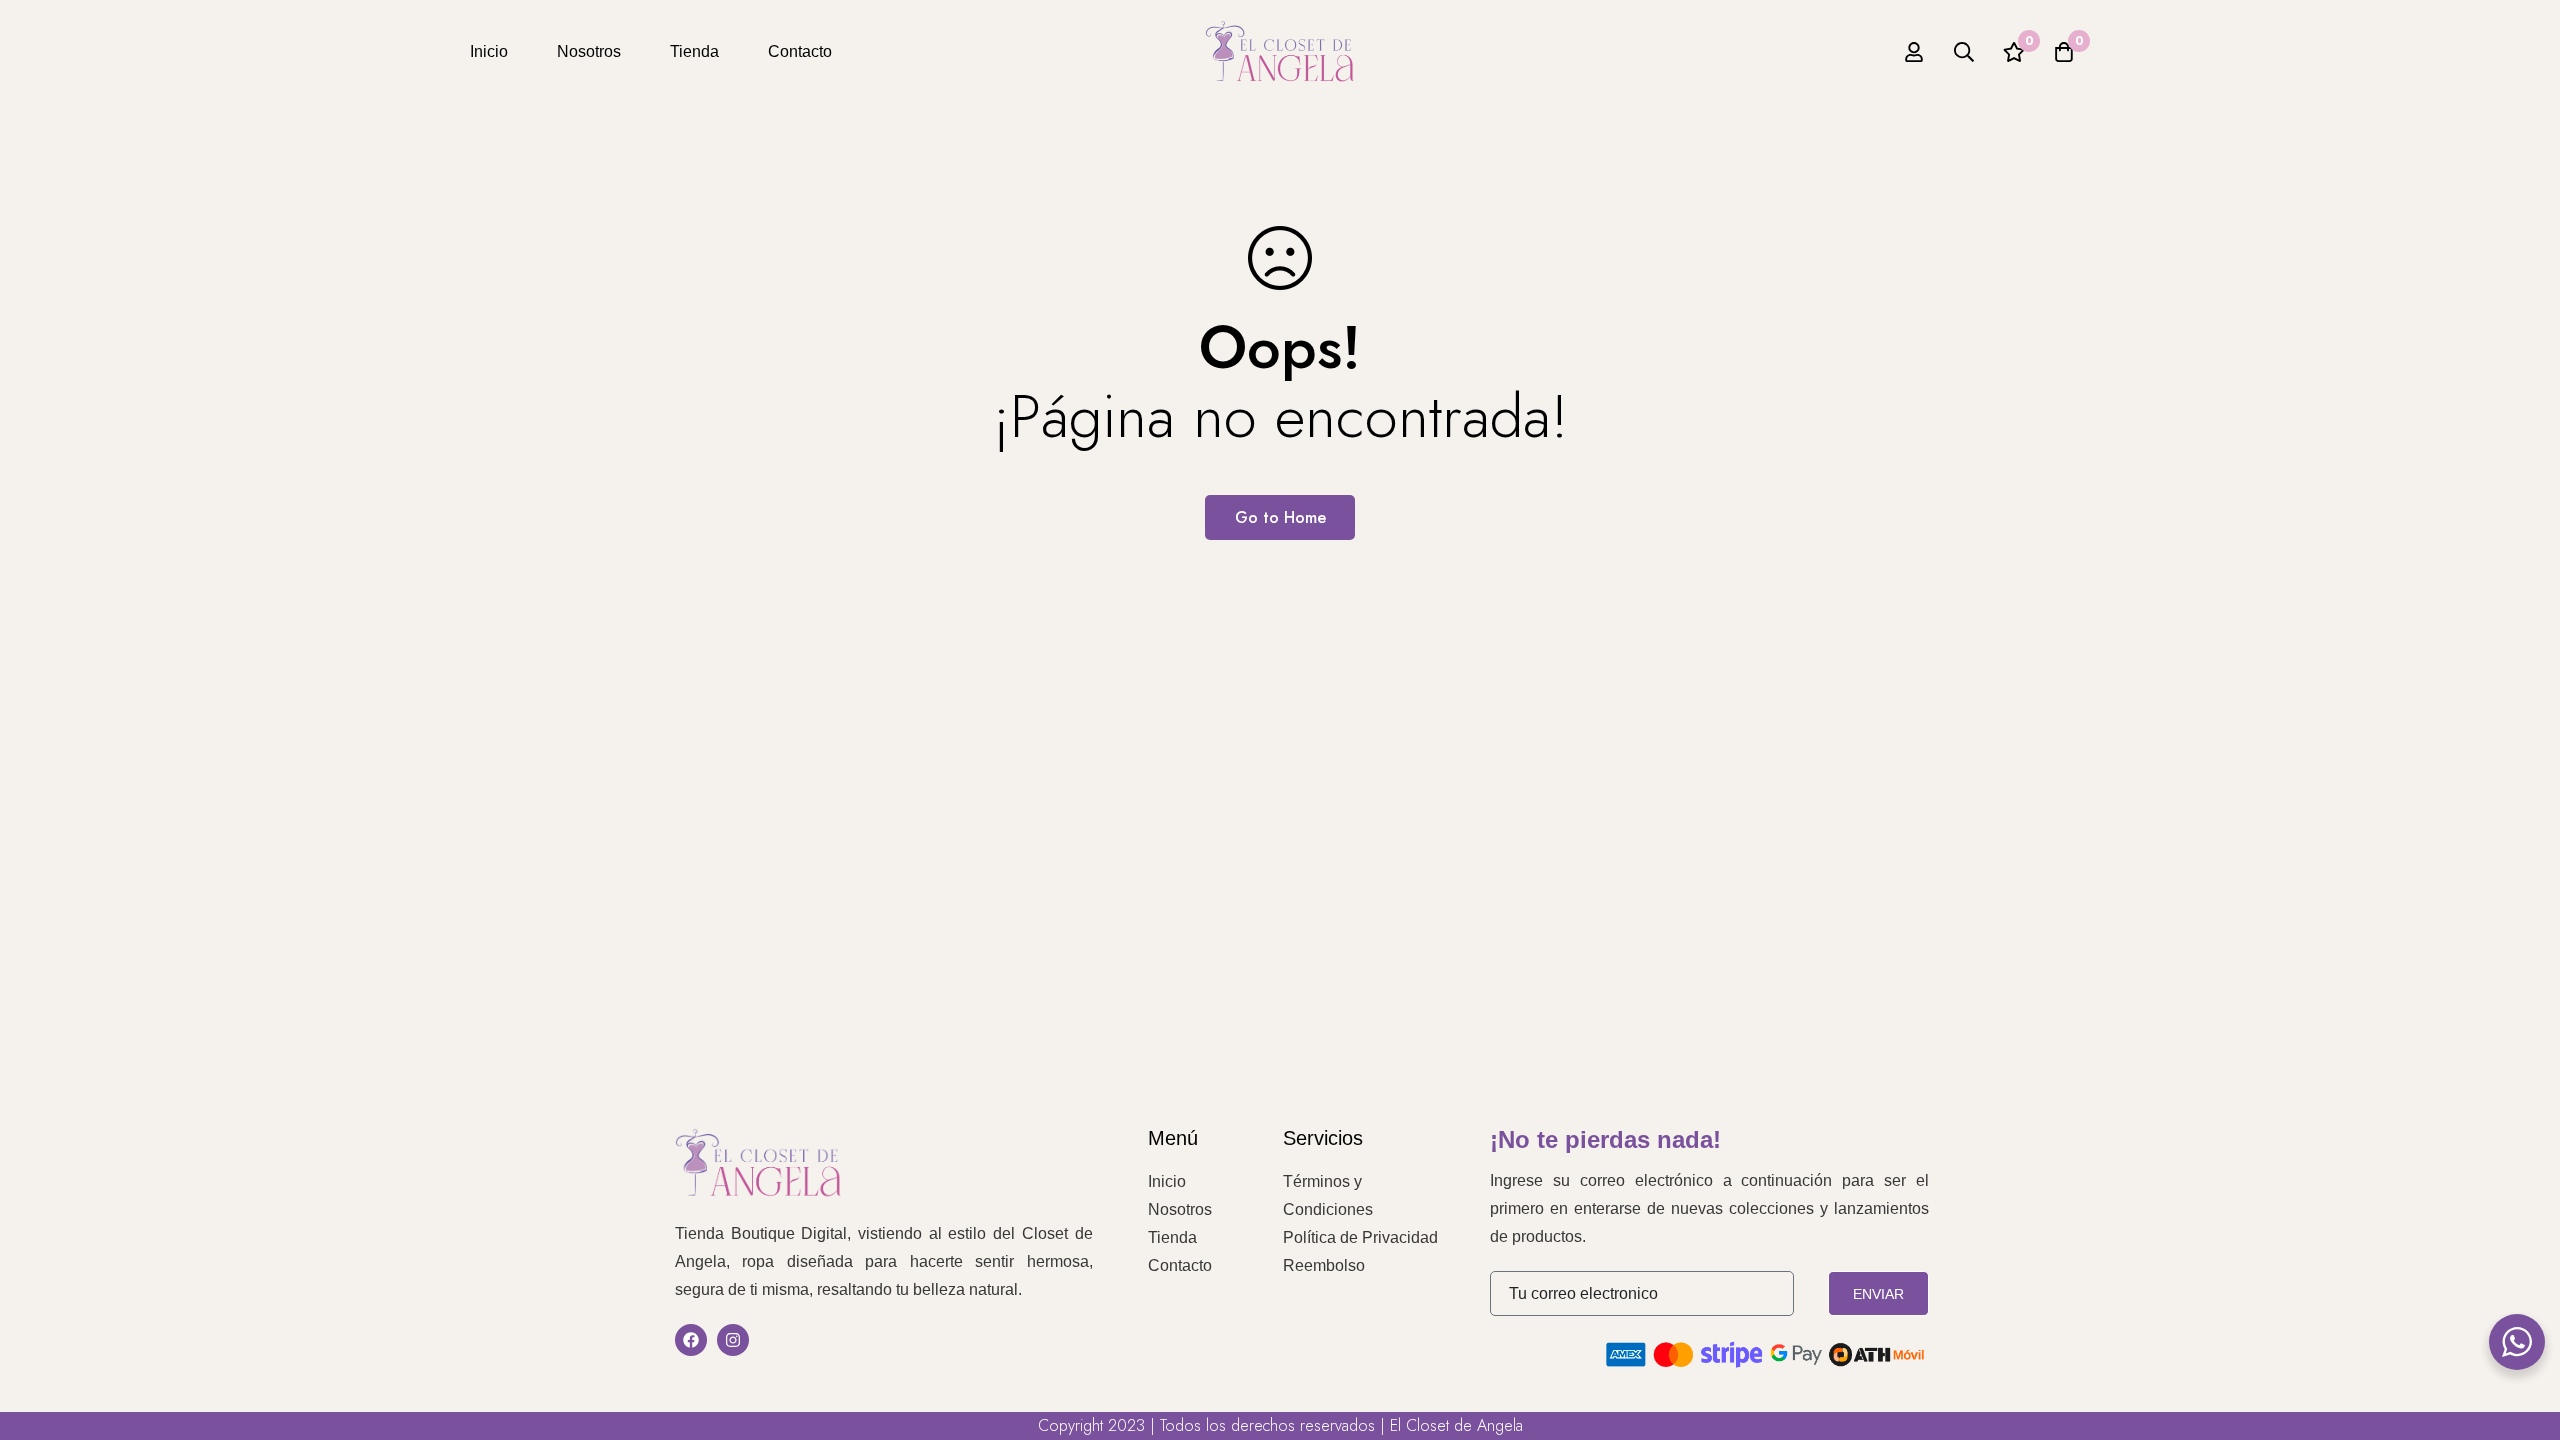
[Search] (1964, 52)
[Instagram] (733, 1340)
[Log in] (1914, 52)
